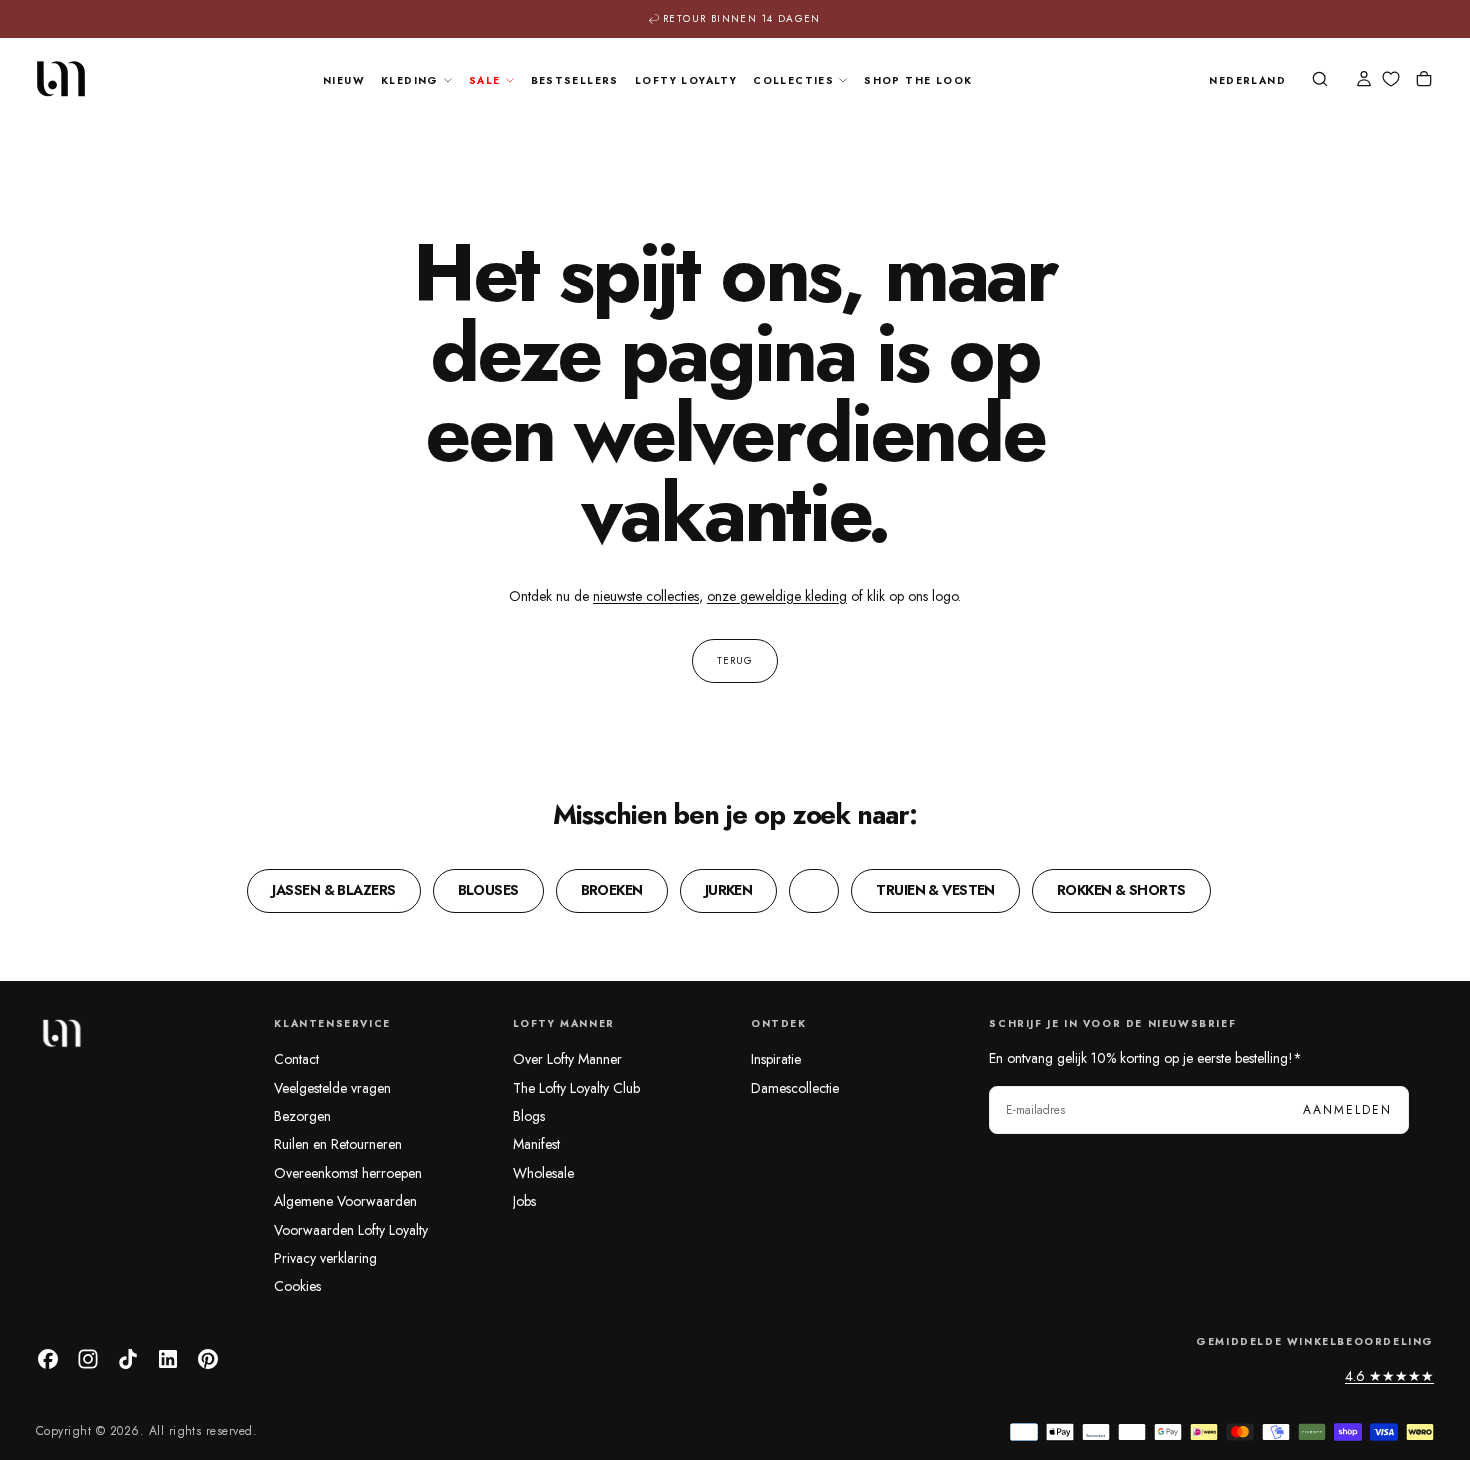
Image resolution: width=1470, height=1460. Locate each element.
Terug (735, 660)
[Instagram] (88, 1359)
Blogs (529, 1116)
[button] (1247, 81)
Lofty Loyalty (686, 80)
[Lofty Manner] (61, 1033)
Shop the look (918, 80)
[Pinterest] (208, 1359)
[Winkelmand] (1424, 81)
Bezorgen (302, 1116)
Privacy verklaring (325, 1258)
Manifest (536, 1144)
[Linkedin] (168, 1359)
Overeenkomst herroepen (348, 1173)
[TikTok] (128, 1359)
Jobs (524, 1201)
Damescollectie (795, 1088)
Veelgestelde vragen (332, 1088)
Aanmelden (1347, 1110)
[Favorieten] (1391, 79)
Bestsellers (575, 80)
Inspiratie (776, 1059)
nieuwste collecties (646, 596)
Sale (485, 80)
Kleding (410, 80)
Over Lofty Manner (567, 1059)
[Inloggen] (1364, 81)
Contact (296, 1059)
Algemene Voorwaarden (345, 1201)
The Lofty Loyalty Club (576, 1088)
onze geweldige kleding (777, 596)
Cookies (297, 1286)
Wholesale (543, 1173)
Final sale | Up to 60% (742, 20)
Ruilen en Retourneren (338, 1144)
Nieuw (344, 80)
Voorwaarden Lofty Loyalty (351, 1230)
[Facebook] (48, 1359)
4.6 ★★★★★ (1389, 1376)
